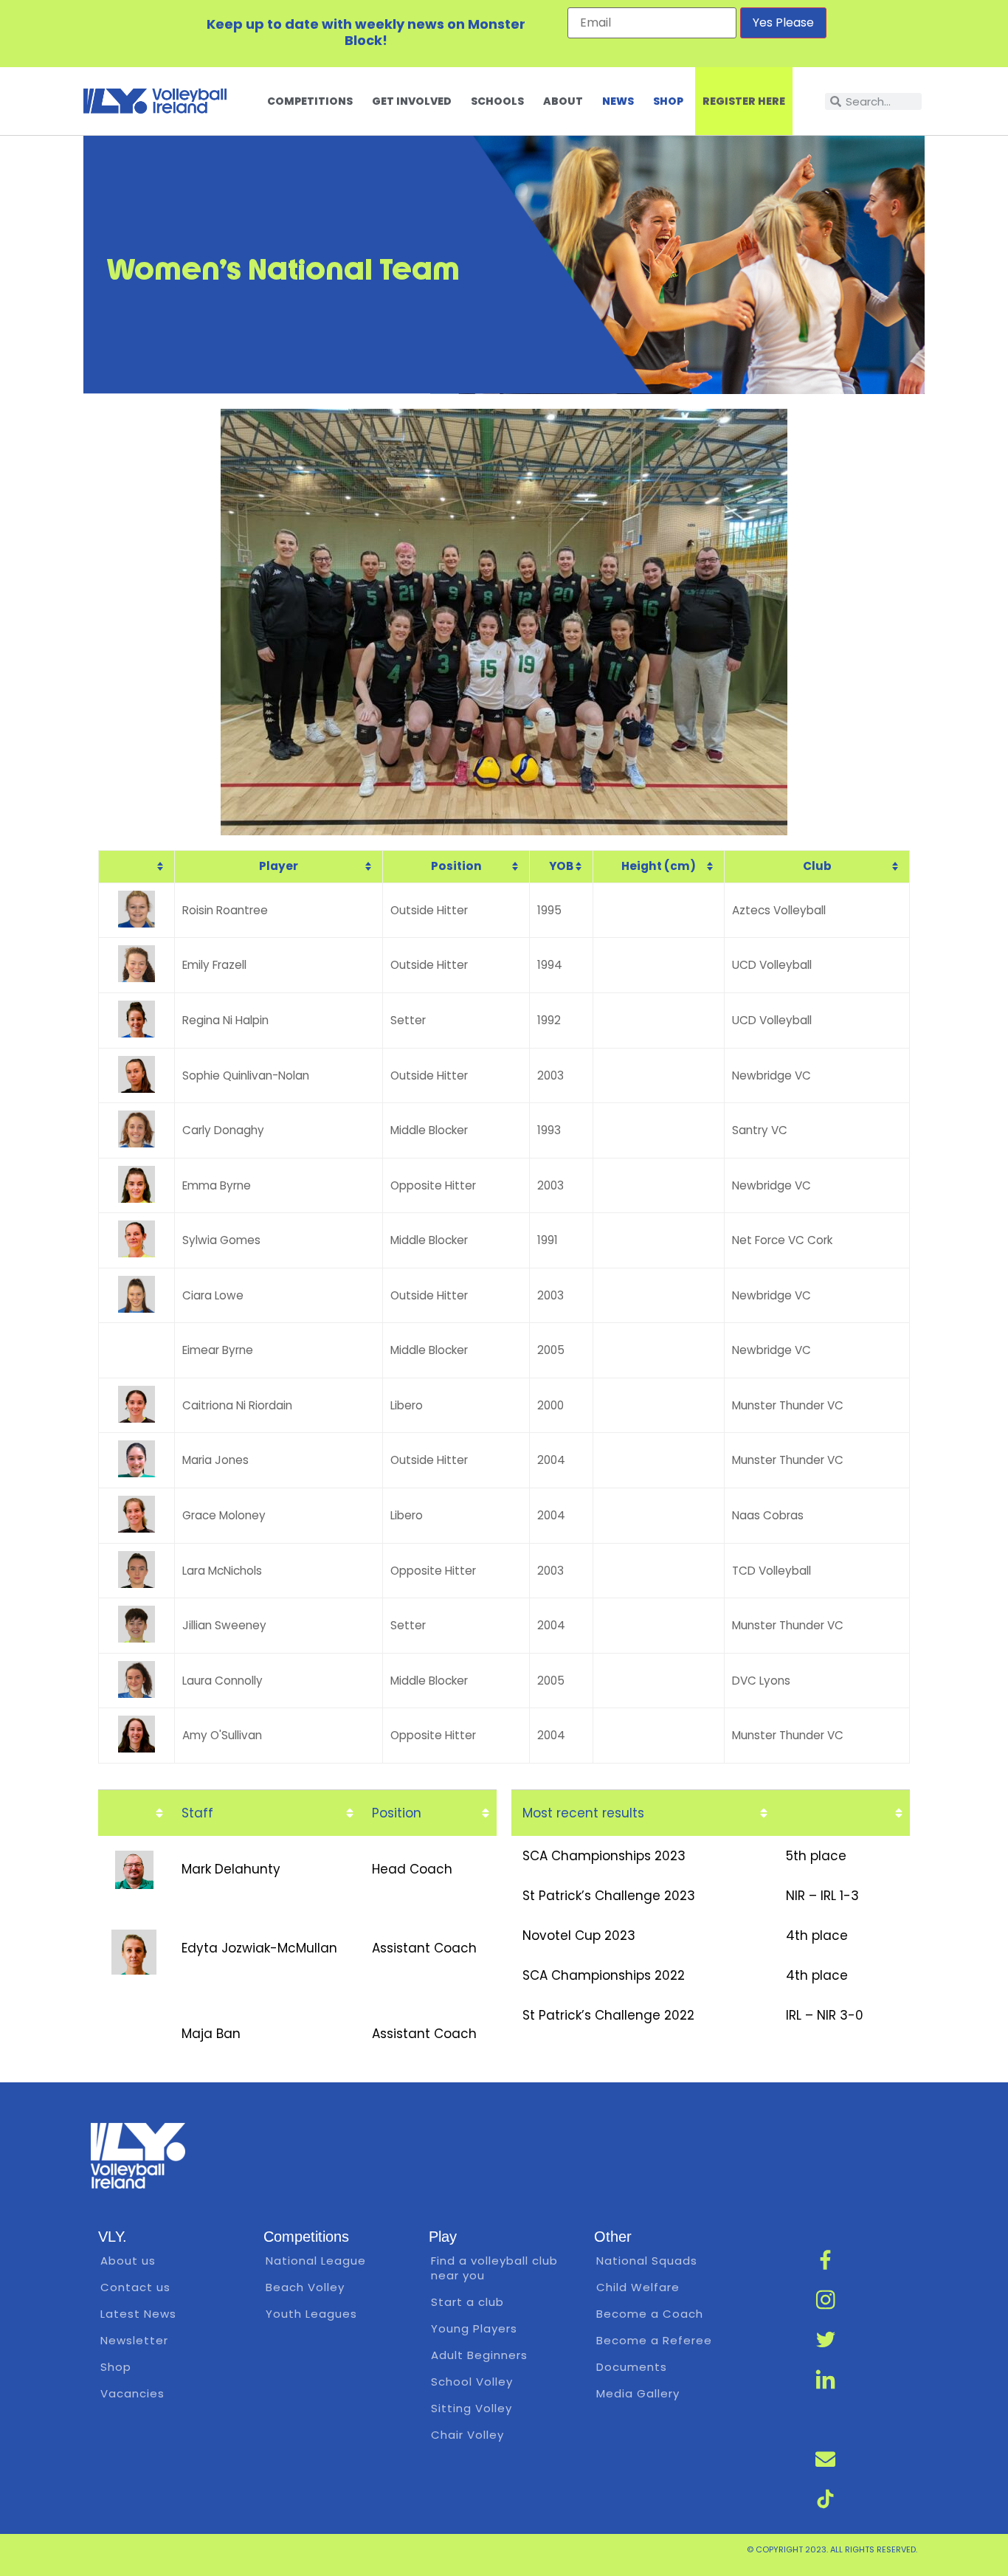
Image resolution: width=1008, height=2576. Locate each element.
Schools (497, 101)
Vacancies (132, 2393)
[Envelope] (826, 2459)
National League (316, 2261)
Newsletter (134, 2340)
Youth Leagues (311, 2314)
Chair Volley (467, 2435)
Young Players (474, 2328)
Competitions (310, 101)
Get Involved (412, 101)
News (618, 101)
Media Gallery (638, 2393)
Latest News (138, 2314)
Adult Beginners (479, 2355)
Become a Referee (654, 2340)
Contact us (135, 2287)
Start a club (467, 2302)
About (563, 101)
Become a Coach (650, 2314)
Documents (632, 2367)
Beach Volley (305, 2287)
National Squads (647, 2261)
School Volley (472, 2382)
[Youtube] (826, 2420)
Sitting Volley (472, 2408)
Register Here (744, 101)
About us (128, 2261)
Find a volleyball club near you (494, 2268)
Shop (668, 101)
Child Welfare (638, 2287)
